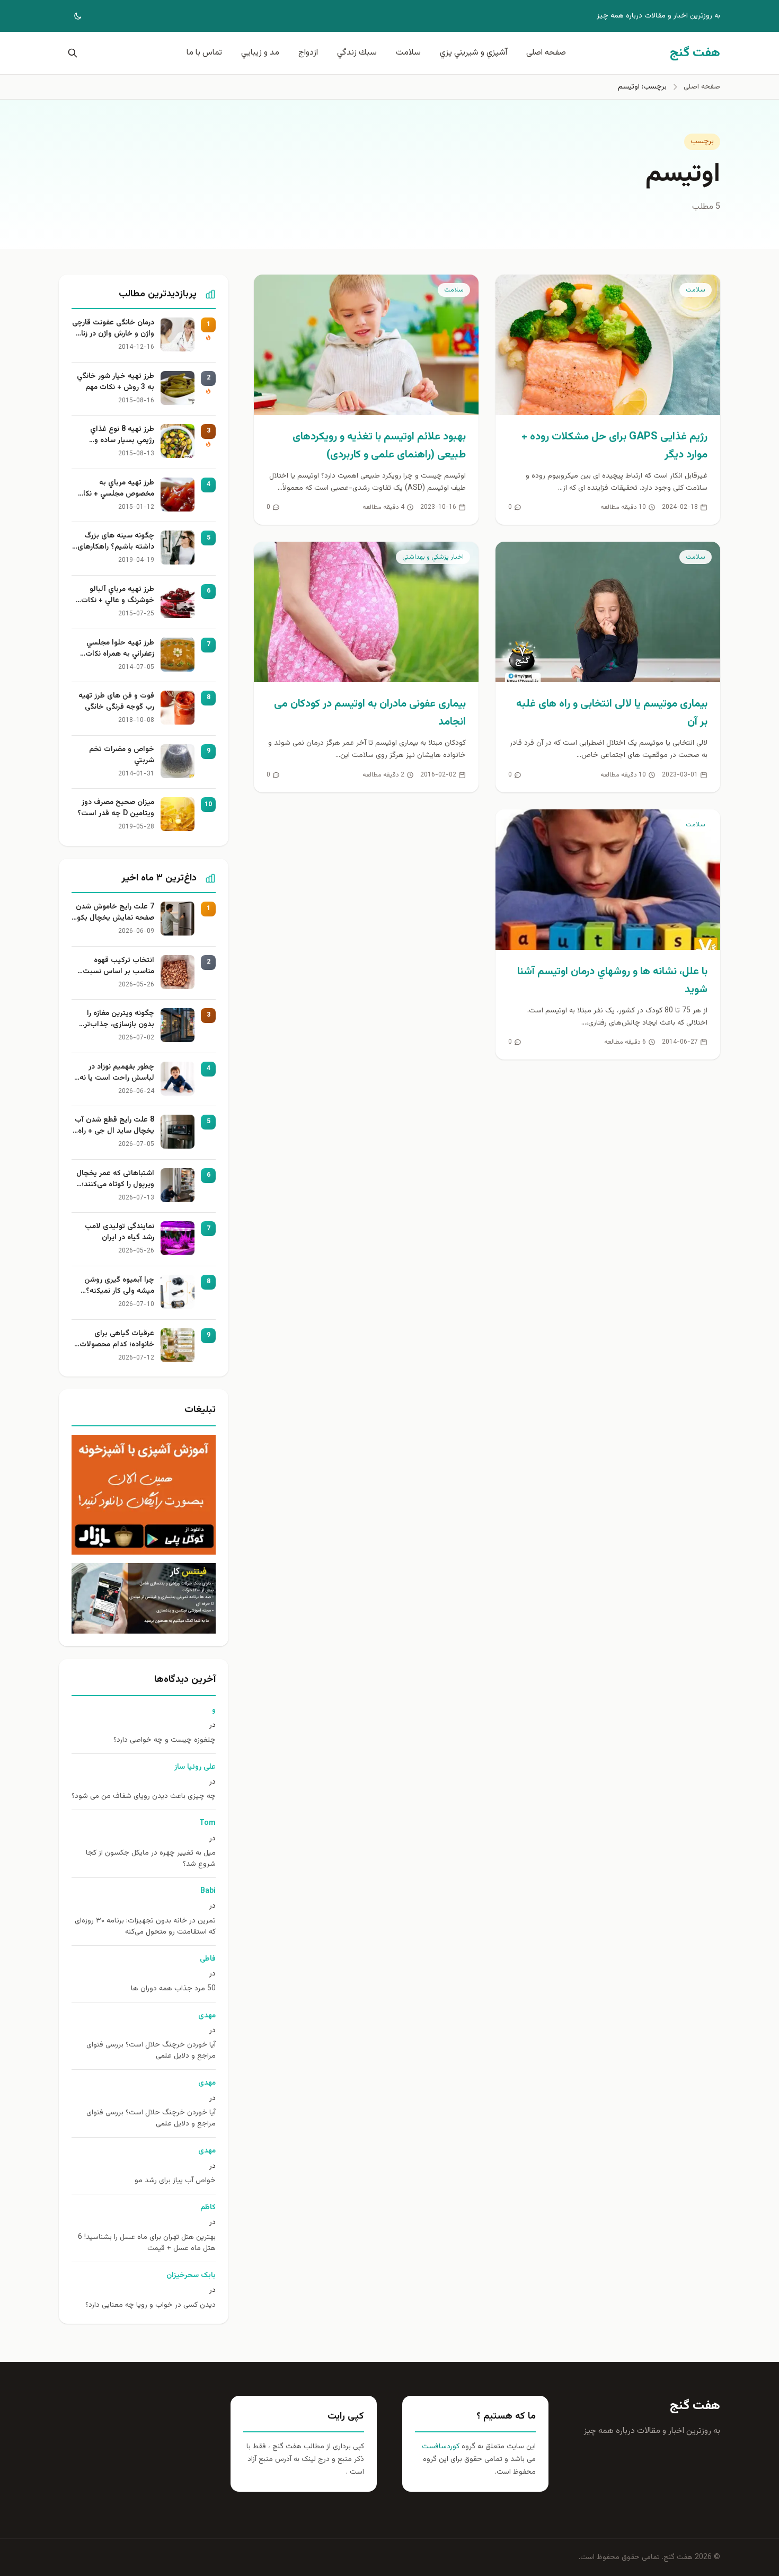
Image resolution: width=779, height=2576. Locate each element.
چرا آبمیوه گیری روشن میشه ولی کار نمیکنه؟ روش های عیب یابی (119, 1286)
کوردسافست (441, 2447)
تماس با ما (204, 53)
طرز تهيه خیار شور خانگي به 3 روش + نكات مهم (116, 382)
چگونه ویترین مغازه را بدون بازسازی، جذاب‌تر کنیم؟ (119, 1019)
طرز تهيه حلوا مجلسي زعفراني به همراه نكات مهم (120, 649)
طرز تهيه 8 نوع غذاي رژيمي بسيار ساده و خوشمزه (122, 435)
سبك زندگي (357, 53)
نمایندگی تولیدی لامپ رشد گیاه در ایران (119, 1232)
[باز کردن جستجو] (70, 53)
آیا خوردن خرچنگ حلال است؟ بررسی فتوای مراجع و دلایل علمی (151, 2051)
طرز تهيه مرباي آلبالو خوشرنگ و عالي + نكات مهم (118, 595)
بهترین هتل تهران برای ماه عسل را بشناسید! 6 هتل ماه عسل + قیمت (147, 2243)
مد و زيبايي (260, 53)
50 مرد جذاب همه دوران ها (173, 1989)
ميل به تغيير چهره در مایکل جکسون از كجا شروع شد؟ (151, 1859)
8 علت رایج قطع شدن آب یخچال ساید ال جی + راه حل (114, 1126)
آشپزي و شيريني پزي (473, 53)
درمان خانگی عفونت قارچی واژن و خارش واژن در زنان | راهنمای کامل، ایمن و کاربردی (113, 329)
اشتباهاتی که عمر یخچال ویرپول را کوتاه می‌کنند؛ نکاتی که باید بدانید (115, 1179)
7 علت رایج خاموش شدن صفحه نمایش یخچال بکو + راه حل (115, 913)
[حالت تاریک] (70, 16)
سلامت (408, 53)
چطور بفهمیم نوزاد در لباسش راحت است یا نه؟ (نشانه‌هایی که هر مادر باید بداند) (115, 1073)
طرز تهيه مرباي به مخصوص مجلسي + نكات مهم (115, 489)
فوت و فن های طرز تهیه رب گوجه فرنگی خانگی (116, 702)
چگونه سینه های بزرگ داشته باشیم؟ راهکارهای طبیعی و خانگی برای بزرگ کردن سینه (114, 542)
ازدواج (308, 53)
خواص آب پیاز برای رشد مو (175, 2181)
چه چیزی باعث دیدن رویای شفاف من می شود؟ (144, 1797)
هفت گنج (695, 2406)
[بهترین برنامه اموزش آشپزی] (144, 1495)
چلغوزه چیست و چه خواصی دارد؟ (165, 1740)
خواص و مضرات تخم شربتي (122, 755)
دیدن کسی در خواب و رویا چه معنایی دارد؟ (151, 2305)
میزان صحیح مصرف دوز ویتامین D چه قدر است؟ (116, 808)
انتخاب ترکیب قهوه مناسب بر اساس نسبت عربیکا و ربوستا (118, 966)
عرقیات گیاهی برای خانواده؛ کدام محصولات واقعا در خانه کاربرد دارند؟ (114, 1339)
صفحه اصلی (546, 53)
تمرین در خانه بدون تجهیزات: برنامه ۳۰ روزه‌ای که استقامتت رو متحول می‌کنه (145, 1927)
